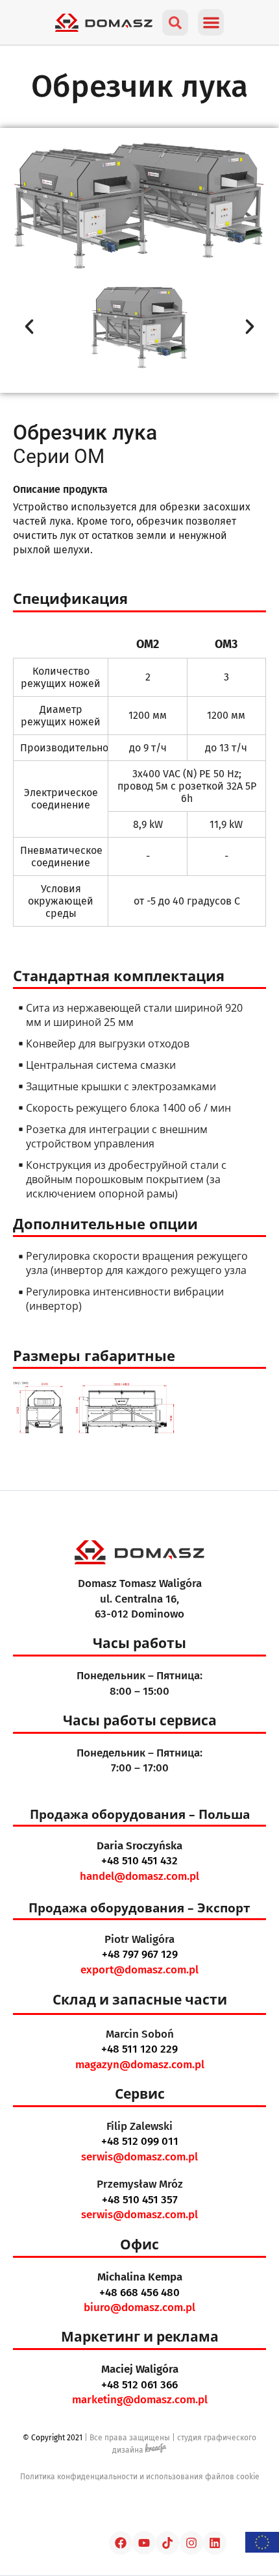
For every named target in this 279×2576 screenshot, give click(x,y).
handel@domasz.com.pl (139, 1876)
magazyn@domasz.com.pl (140, 2065)
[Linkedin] (215, 2543)
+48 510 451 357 (140, 2200)
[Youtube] (144, 2543)
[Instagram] (191, 2543)
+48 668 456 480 (139, 2293)
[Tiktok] (167, 2543)
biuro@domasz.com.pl (139, 2307)
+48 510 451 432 (139, 1861)
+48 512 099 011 (140, 2141)
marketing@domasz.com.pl (140, 2400)
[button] (211, 22)
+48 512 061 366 (139, 2385)
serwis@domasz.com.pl (139, 2157)
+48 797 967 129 (140, 1954)
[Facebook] (121, 2543)
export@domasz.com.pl (139, 1970)
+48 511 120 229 (139, 2049)
